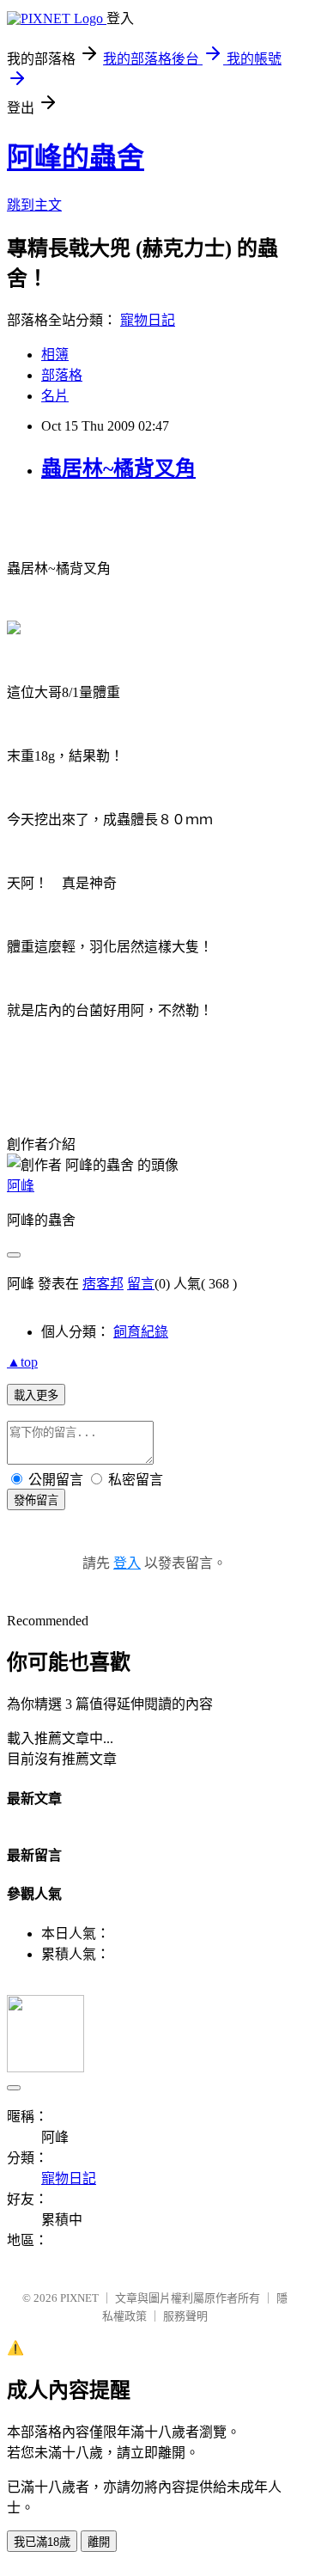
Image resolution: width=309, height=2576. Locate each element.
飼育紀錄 (141, 1332)
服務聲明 (185, 2316)
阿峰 (21, 1186)
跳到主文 (34, 205)
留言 (141, 1284)
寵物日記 (148, 320)
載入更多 (36, 1395)
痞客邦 (103, 1284)
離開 (99, 2542)
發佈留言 (36, 1500)
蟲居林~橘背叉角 (118, 468)
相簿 (55, 355)
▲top (22, 1362)
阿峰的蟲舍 (76, 157)
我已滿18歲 (42, 2542)
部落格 (62, 375)
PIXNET (79, 2298)
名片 (55, 396)
